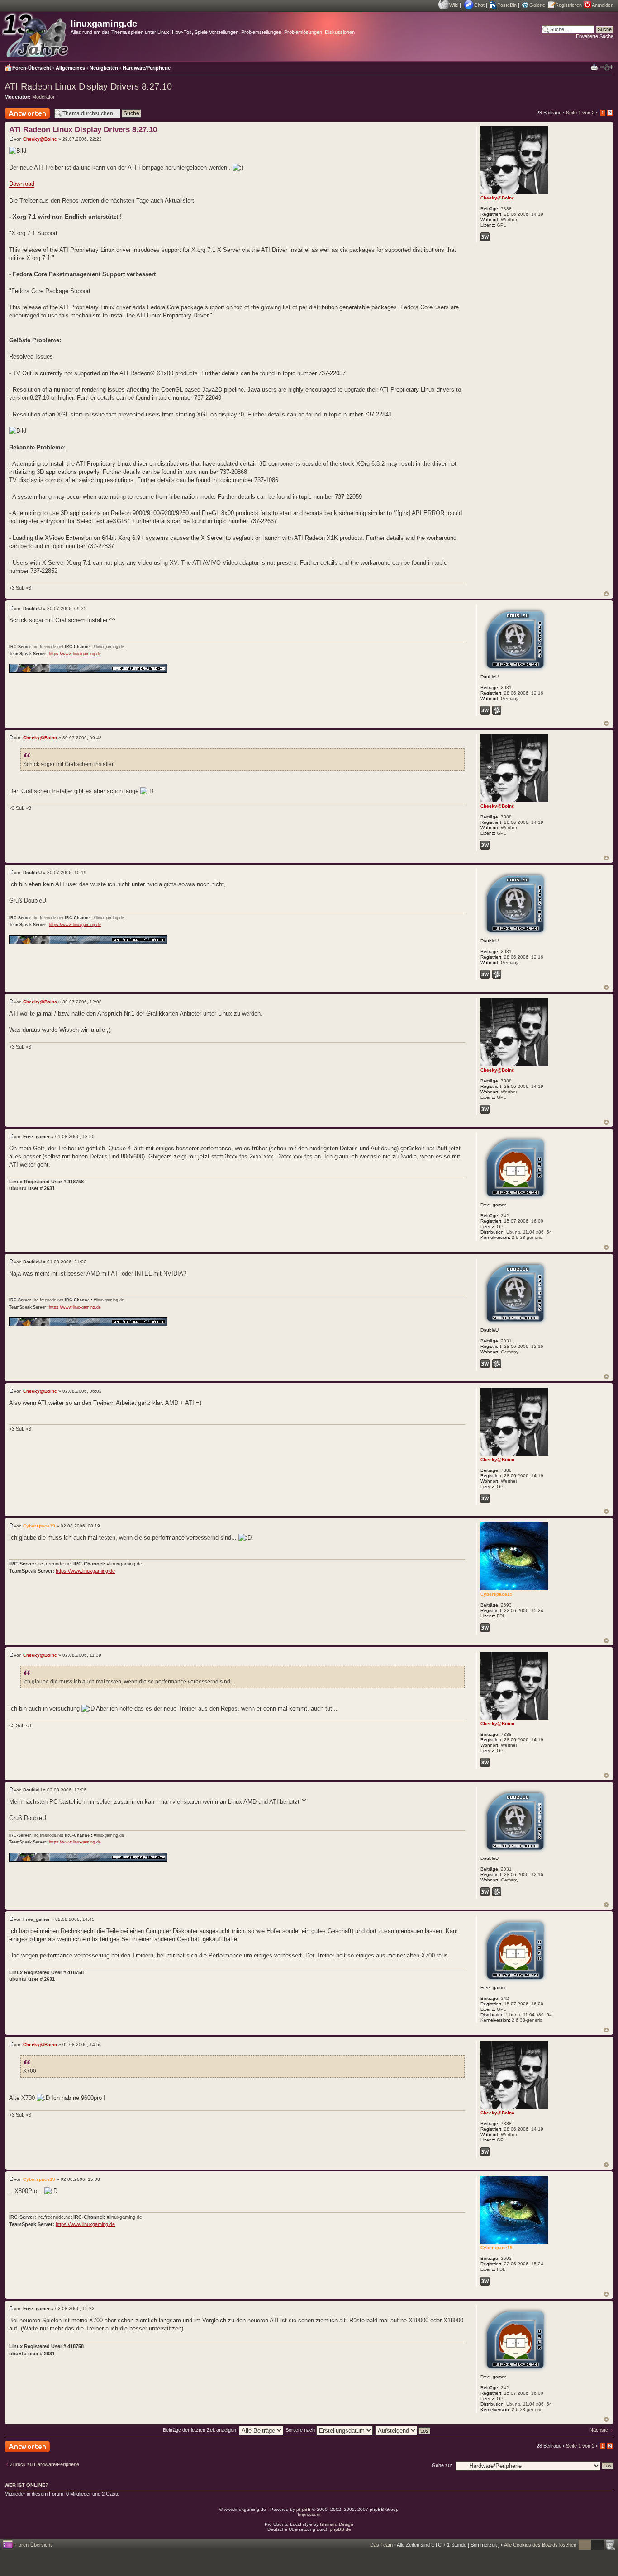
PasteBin (507, 5)
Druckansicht (594, 67)
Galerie (537, 5)
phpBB (304, 2509)
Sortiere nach (301, 2430)
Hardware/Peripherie (147, 68)
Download (22, 184)
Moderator (43, 97)
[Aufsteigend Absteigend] (403, 2430)
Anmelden (603, 5)
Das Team (381, 2545)
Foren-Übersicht (32, 68)
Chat (479, 5)
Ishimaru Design (337, 2524)
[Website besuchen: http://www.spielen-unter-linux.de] (485, 710)
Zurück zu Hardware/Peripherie (45, 2464)
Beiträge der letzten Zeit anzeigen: (201, 2430)
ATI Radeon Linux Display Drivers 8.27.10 (88, 86)
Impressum (309, 2514)
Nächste (599, 2430)
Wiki (454, 5)
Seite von (580, 113)
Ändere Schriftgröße (607, 67)
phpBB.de (340, 2529)
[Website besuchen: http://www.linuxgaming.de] (485, 1628)
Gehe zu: (442, 2465)
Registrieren (568, 5)
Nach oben (606, 594)
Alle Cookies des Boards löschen (540, 2545)
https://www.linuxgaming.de (75, 654)
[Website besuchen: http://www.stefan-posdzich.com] (485, 237)
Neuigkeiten (104, 68)
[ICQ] (497, 710)
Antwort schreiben (24, 119)
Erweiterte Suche (595, 36)
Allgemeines (70, 68)
